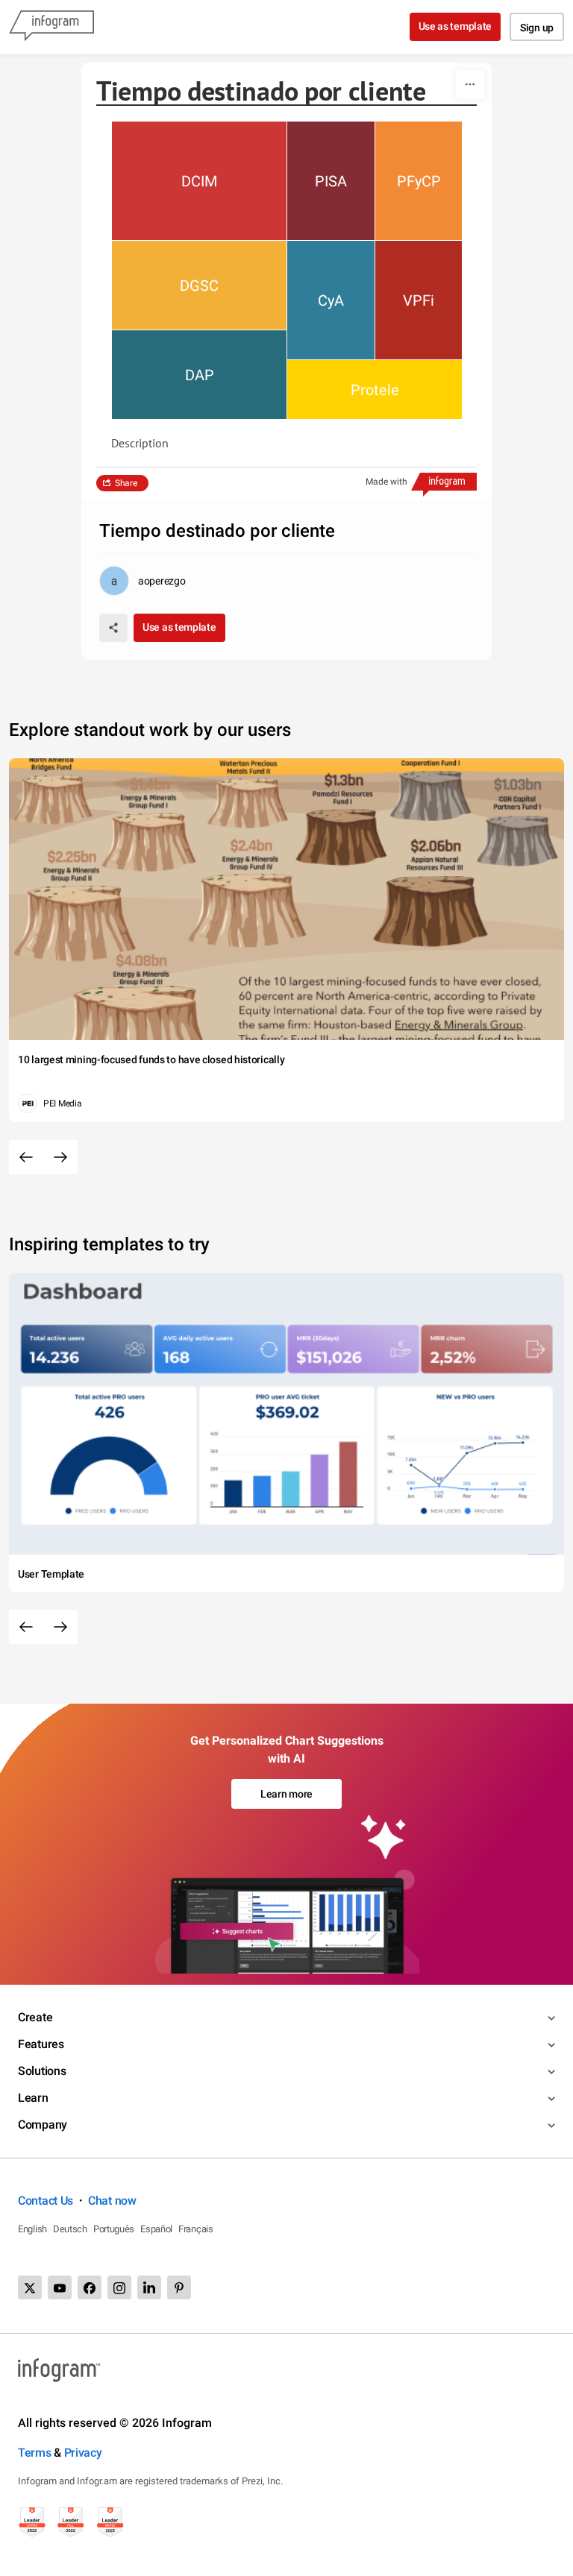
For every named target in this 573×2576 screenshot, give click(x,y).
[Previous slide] (26, 1157)
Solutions (42, 2071)
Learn (33, 2098)
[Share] (113, 628)
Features (41, 2044)
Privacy (83, 2453)
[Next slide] (60, 1157)
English (32, 2229)
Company (43, 2125)
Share (126, 483)
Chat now (112, 2201)
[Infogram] (51, 27)
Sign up (537, 28)
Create (35, 2017)
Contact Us (46, 2201)
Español (156, 2229)
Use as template (455, 26)
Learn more (286, 1794)
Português (114, 2229)
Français (196, 2229)
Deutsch (70, 2229)
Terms (35, 2453)
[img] (199, 181)
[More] (470, 84)
